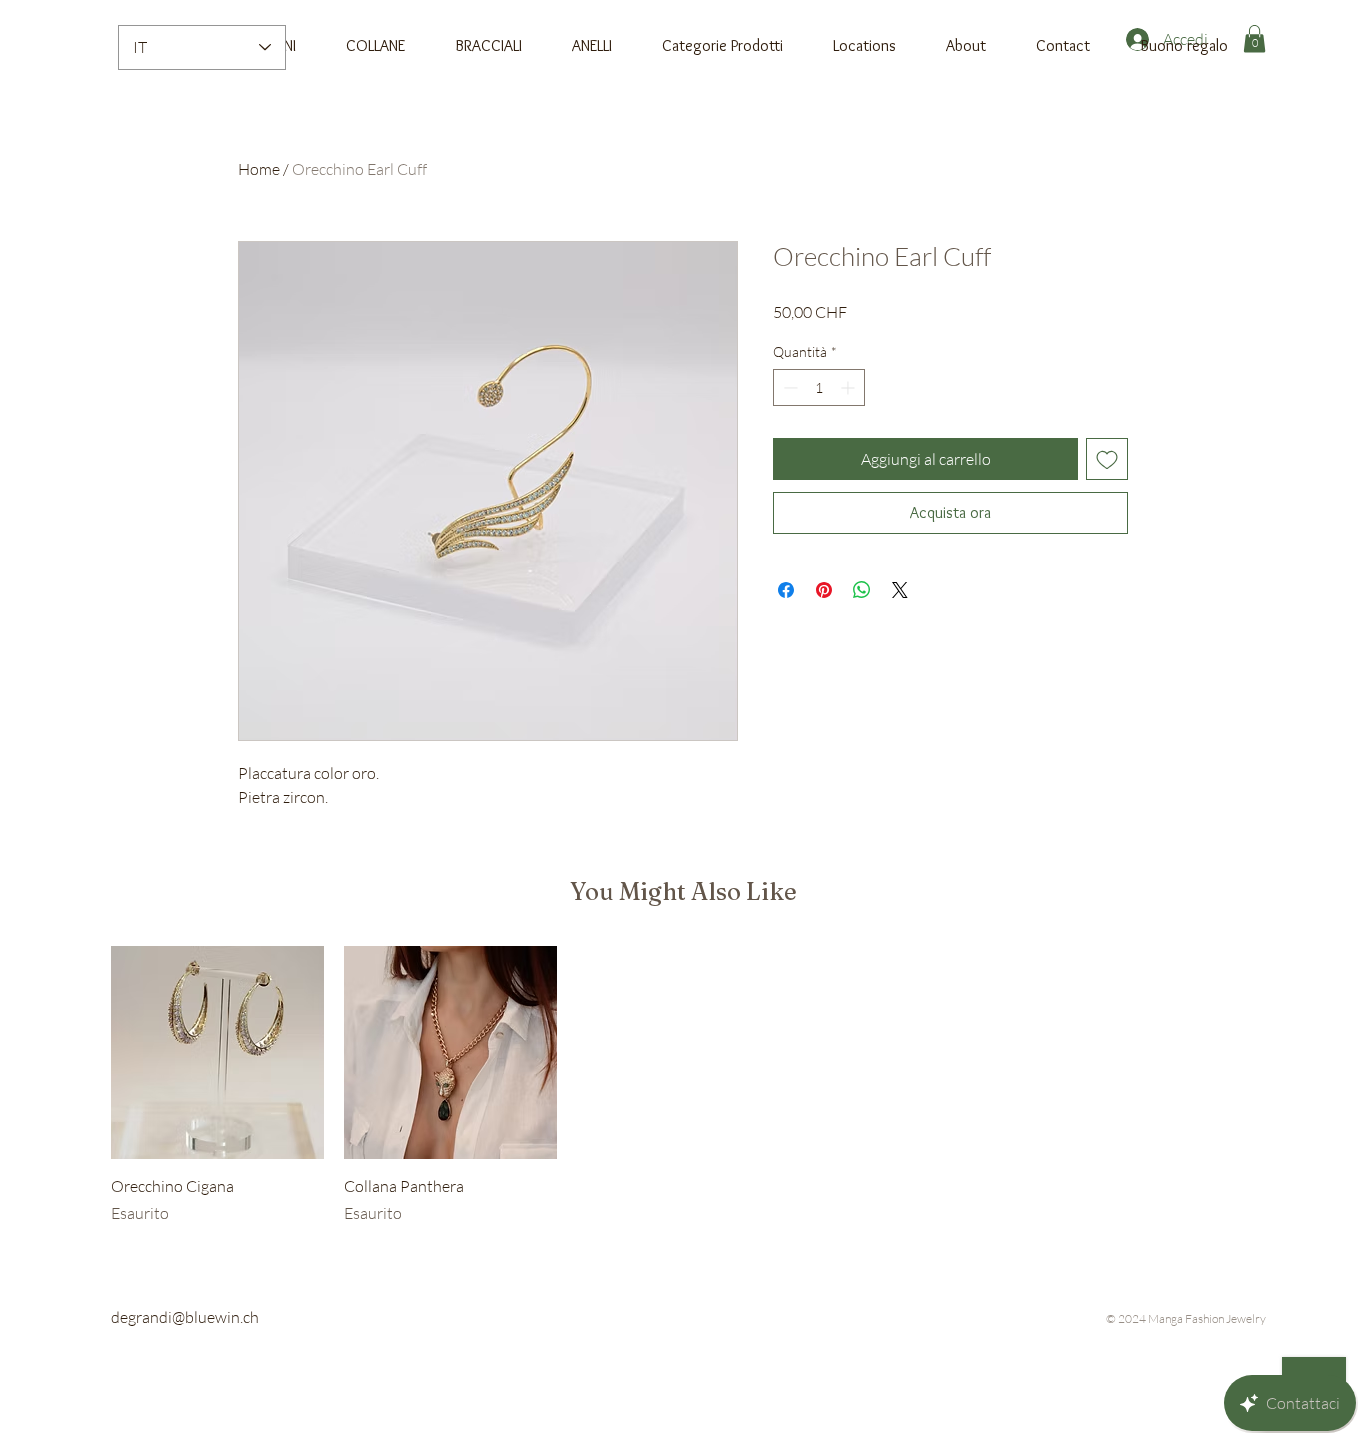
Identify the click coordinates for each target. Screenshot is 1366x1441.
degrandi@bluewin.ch (185, 1317)
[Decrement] (788, 387)
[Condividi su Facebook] (786, 590)
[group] (683, 1085)
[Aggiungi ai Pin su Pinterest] (824, 590)
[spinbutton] (819, 387)
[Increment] (849, 387)
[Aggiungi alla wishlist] (1107, 459)
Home (259, 169)
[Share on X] (900, 590)
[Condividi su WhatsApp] (862, 590)
